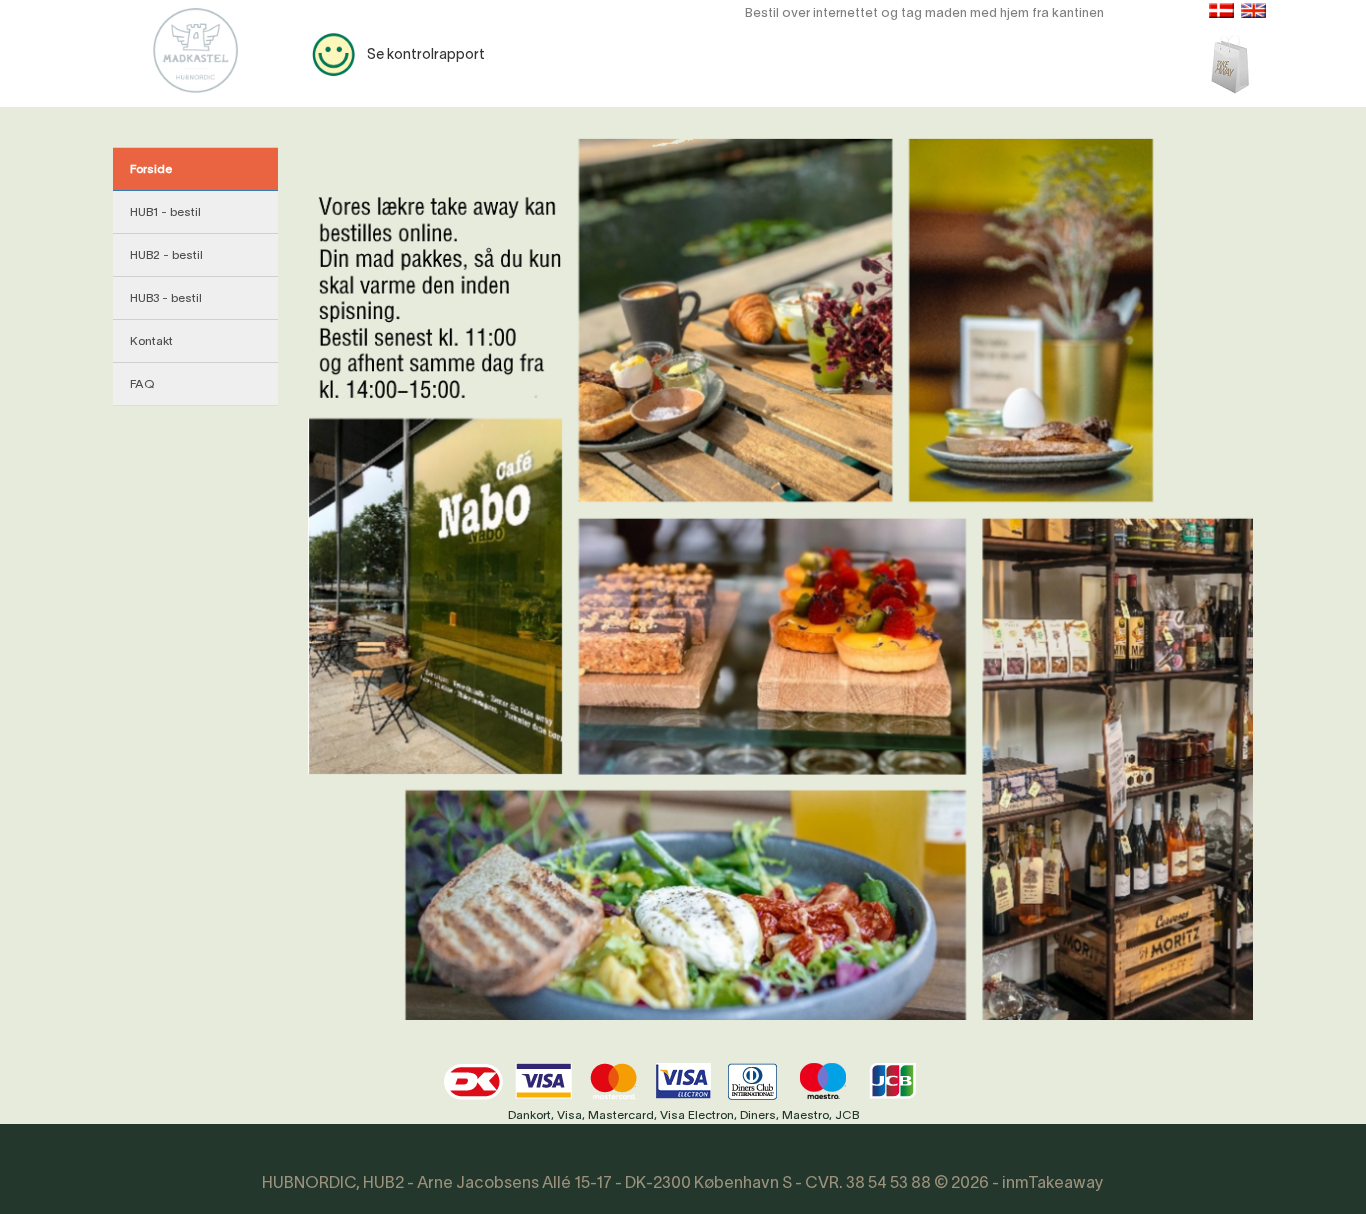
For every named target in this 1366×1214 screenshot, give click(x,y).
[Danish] (1221, 11)
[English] (1253, 11)
